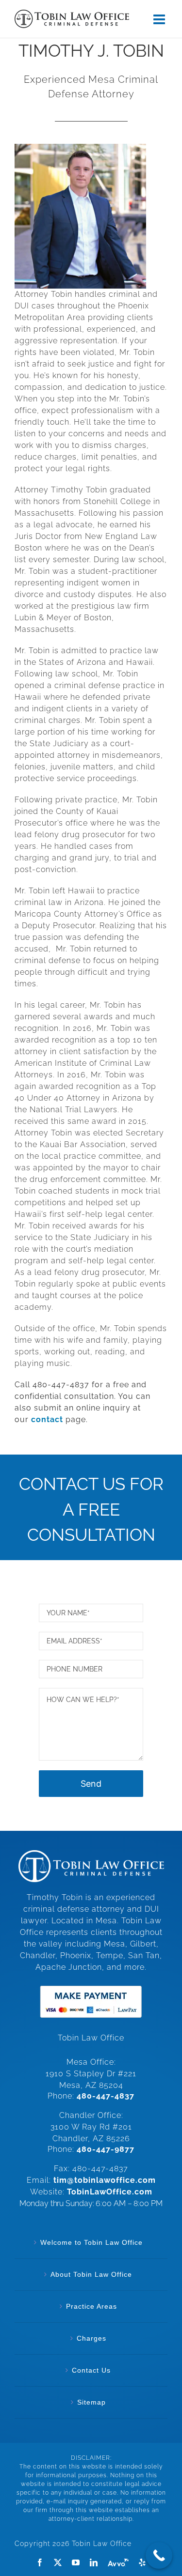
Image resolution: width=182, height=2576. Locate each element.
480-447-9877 (106, 2149)
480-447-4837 (106, 2096)
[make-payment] (91, 1985)
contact (47, 1419)
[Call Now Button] (159, 2555)
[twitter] (58, 2562)
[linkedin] (94, 2562)
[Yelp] (142, 2562)
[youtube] (76, 2562)
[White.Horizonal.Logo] (91, 1854)
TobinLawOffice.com (110, 2192)
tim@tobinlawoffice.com (105, 2180)
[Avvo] (118, 2562)
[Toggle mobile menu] (160, 19)
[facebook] (40, 2562)
